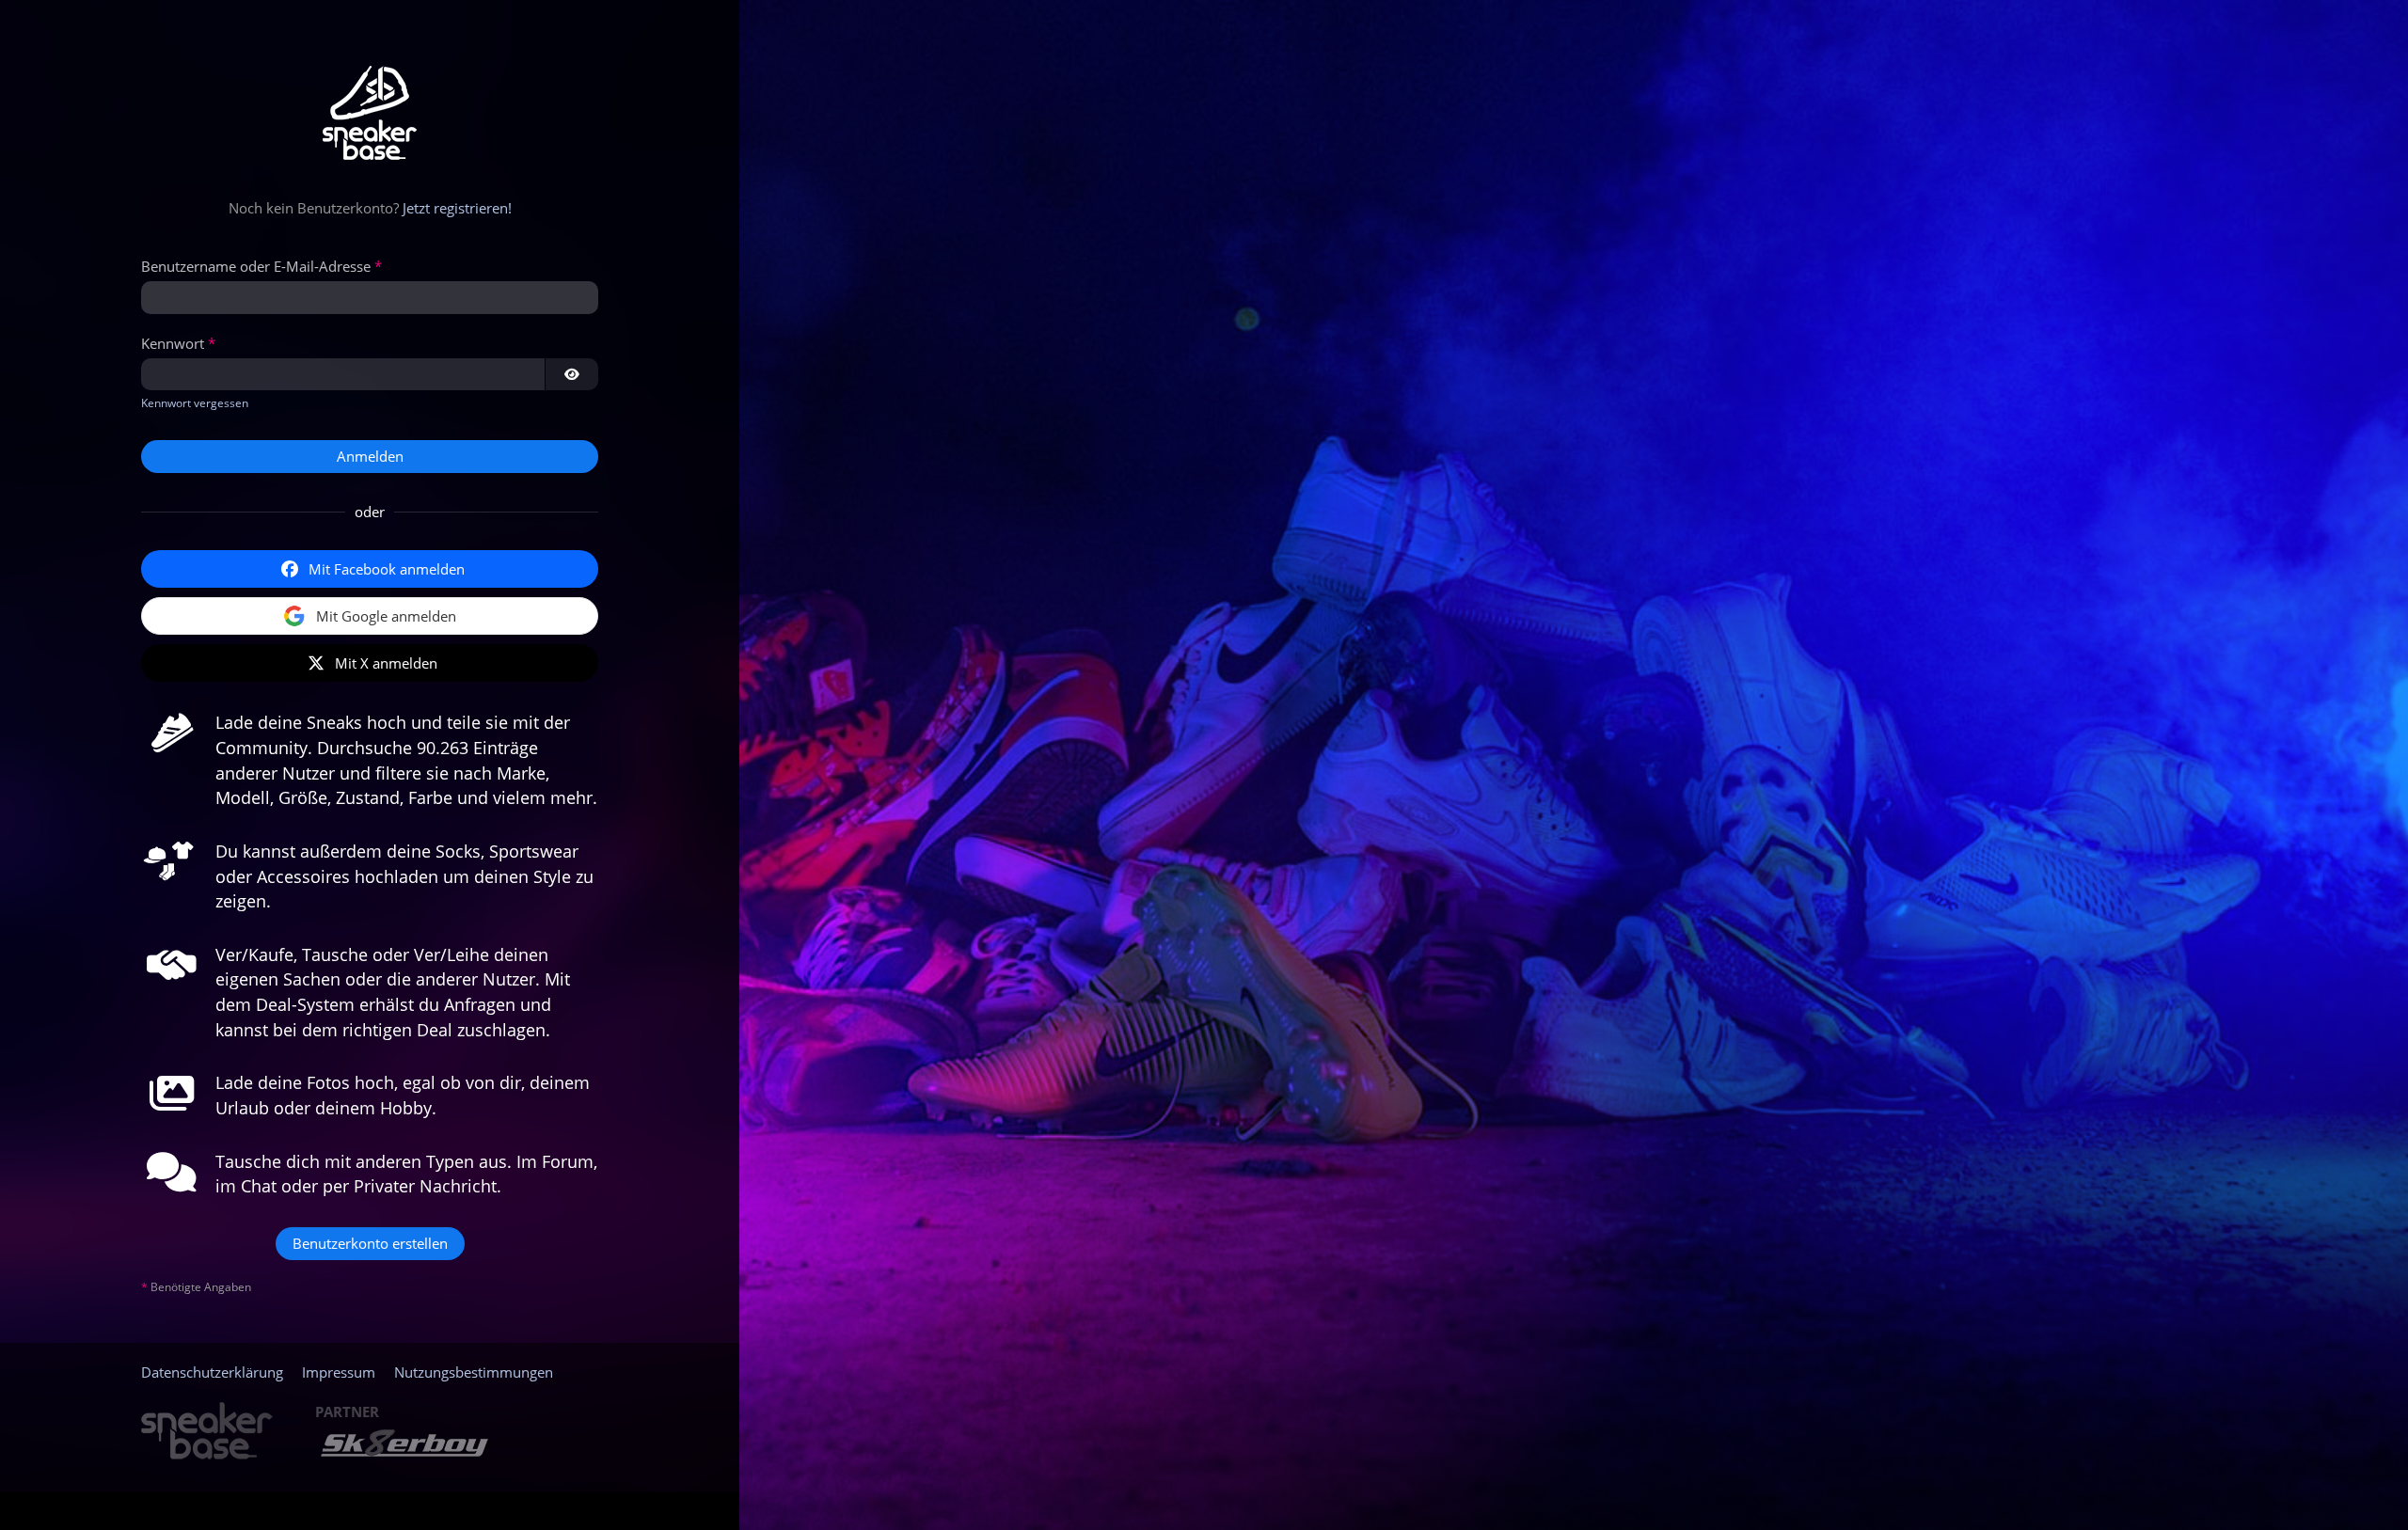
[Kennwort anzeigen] (572, 374)
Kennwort (173, 343)
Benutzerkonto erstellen (370, 1243)
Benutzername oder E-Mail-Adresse (256, 266)
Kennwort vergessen (195, 403)
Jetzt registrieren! (457, 208)
